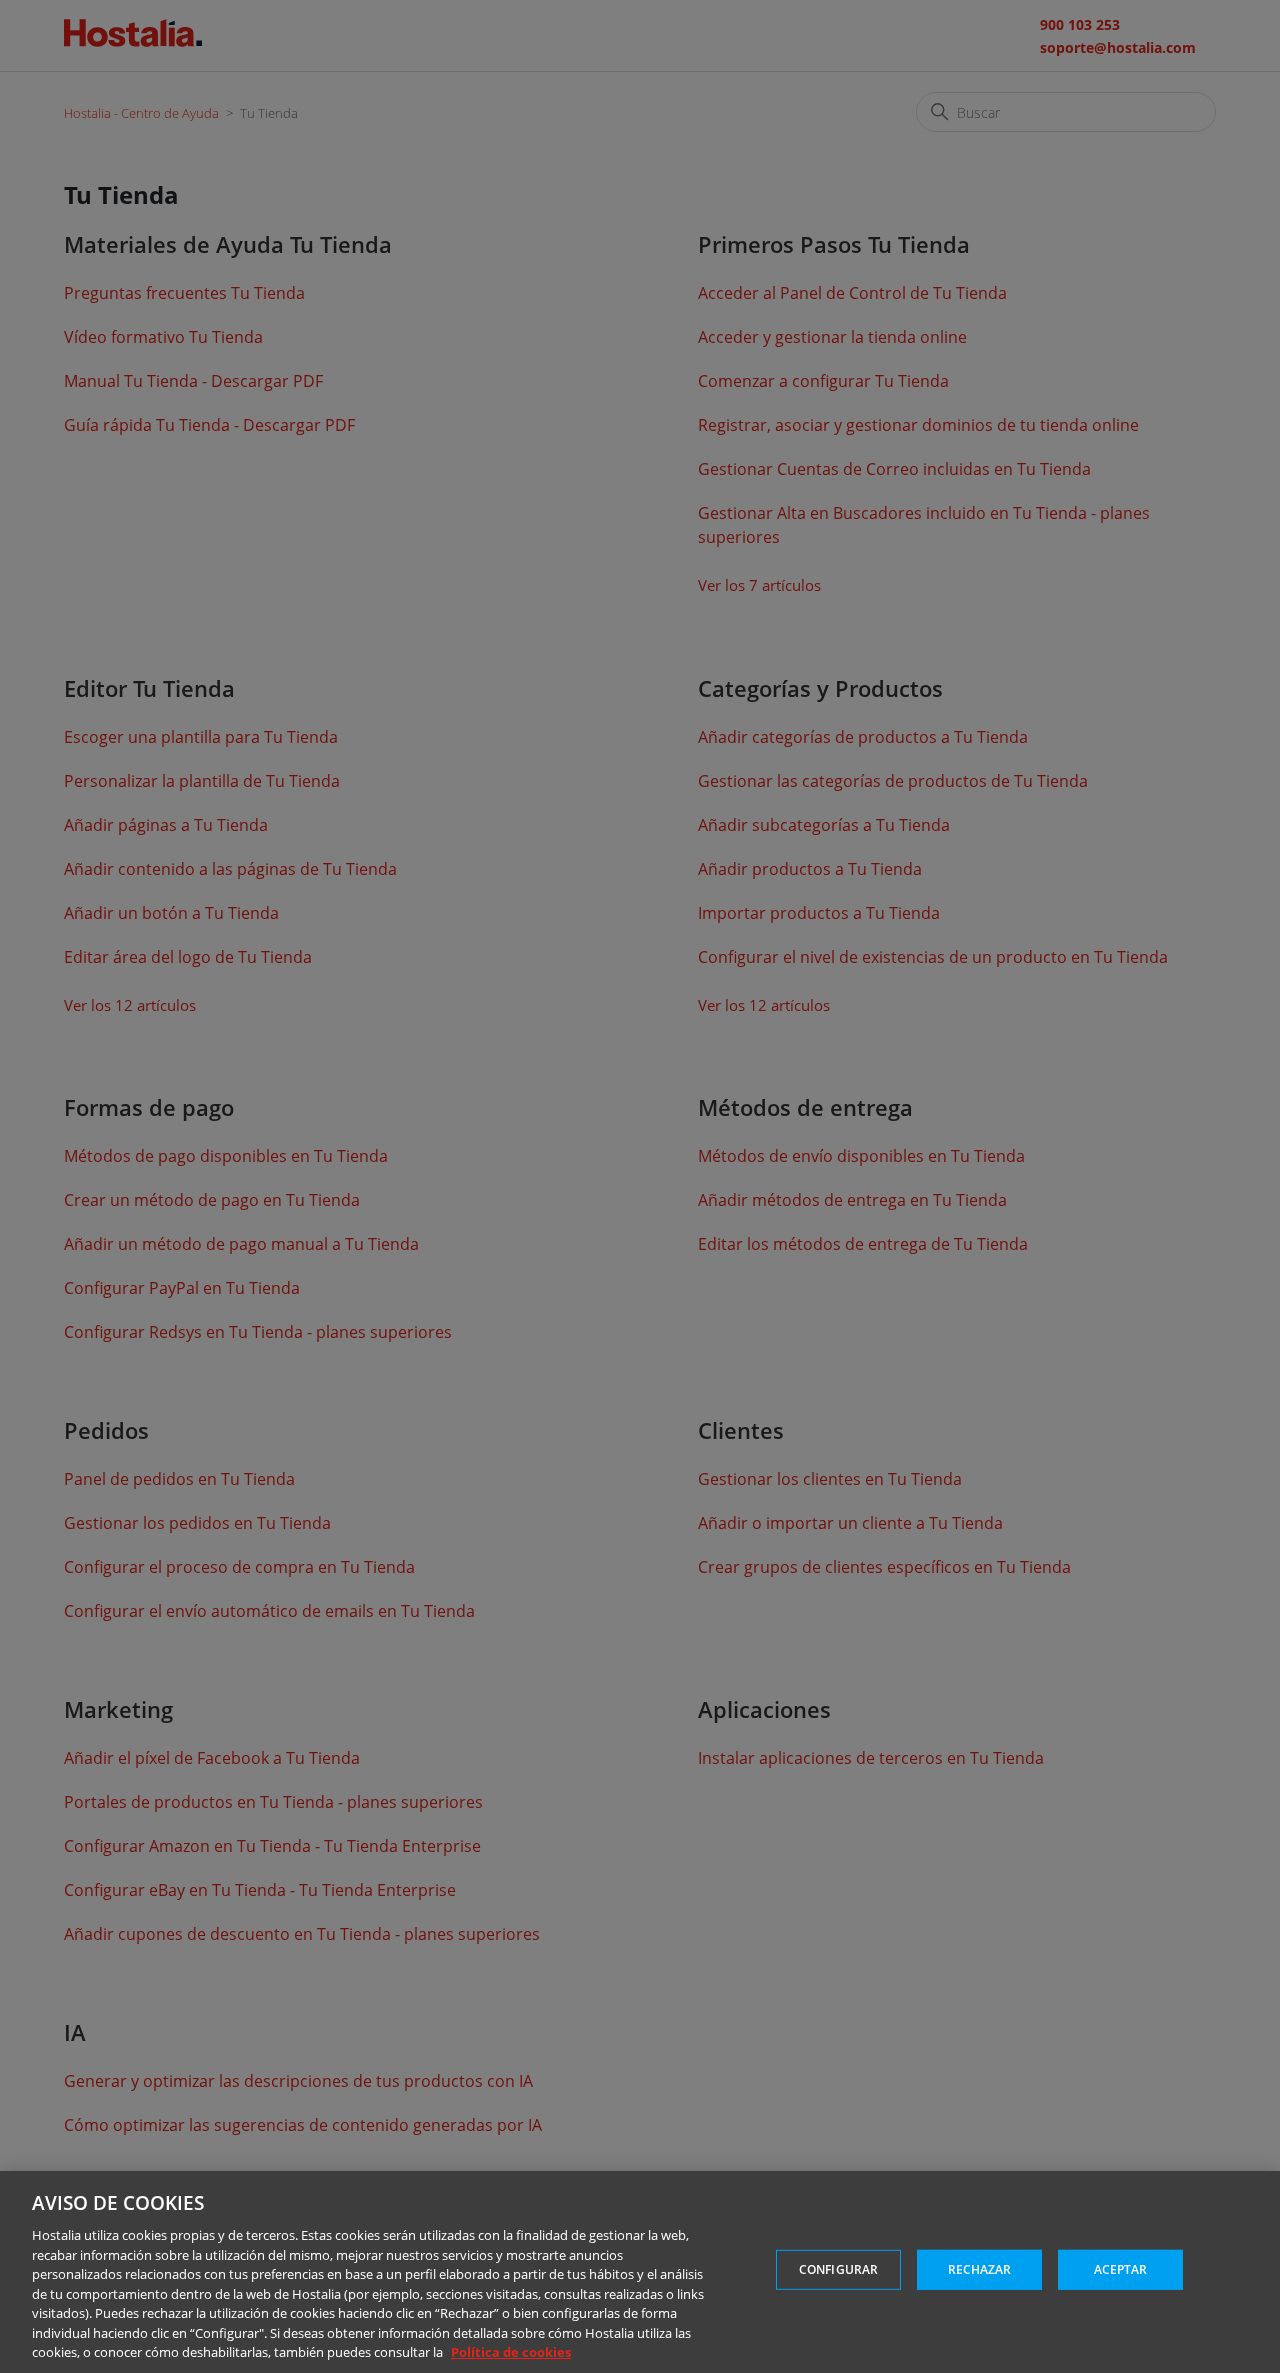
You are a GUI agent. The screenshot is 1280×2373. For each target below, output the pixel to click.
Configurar (838, 2269)
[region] (640, 2272)
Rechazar (980, 2269)
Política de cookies (511, 2352)
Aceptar (1121, 2269)
